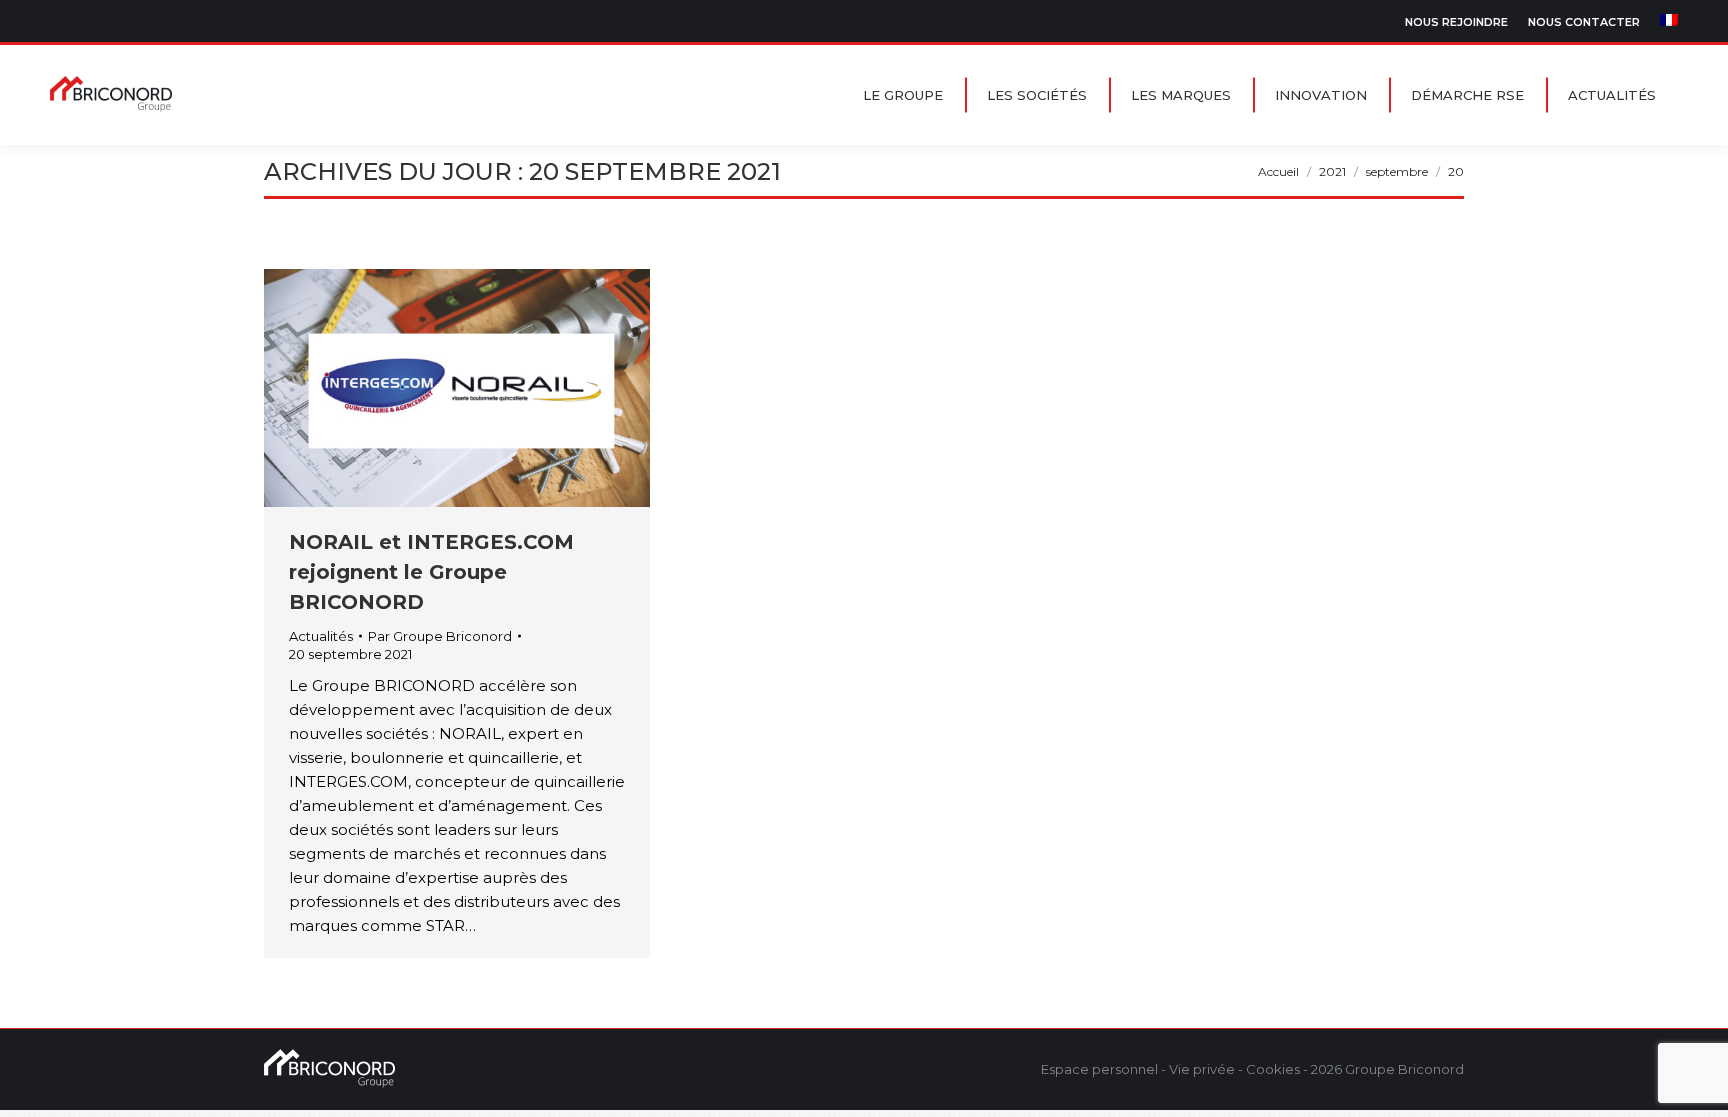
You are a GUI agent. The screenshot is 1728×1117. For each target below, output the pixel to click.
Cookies (1273, 1069)
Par (440, 636)
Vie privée (1202, 1069)
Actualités (321, 636)
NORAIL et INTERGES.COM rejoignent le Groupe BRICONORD (431, 572)
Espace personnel (1099, 1069)
